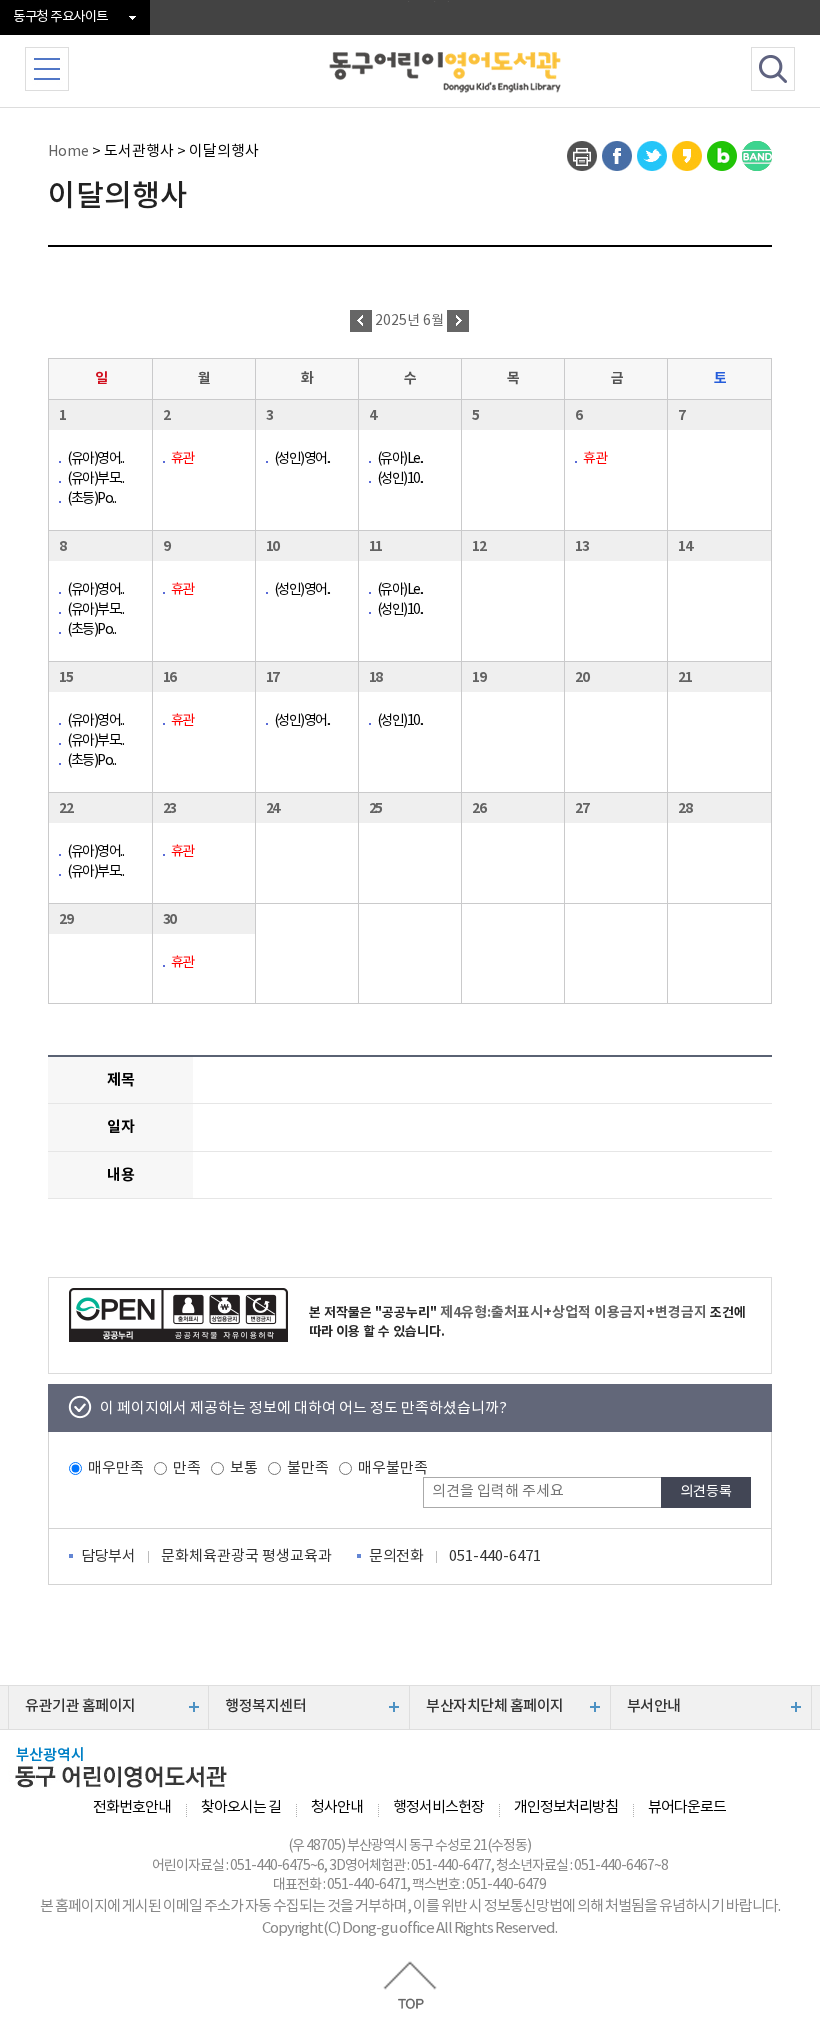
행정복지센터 (265, 1706)
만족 (187, 1468)
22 (65, 808)
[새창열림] (178, 1315)
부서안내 (654, 1706)
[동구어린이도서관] (445, 69)
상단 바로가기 (410, 1985)
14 (684, 546)
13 (581, 546)
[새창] (582, 156)
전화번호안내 (132, 1808)
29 (65, 919)
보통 (244, 1468)
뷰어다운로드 (687, 1808)
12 (478, 546)
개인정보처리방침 (566, 1808)
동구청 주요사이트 (60, 17)
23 (169, 808)
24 (272, 808)
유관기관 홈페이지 (80, 1706)
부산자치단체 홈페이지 (495, 1706)
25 (375, 808)
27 (581, 808)
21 (684, 677)
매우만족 (116, 1468)
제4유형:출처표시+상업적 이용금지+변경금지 (573, 1312)
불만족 (308, 1468)
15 (65, 677)
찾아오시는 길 (241, 1808)
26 (478, 808)
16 (169, 677)
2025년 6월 (411, 321)
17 (272, 677)
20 (581, 677)
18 (375, 677)
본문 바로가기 (410, 1)
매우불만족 (393, 1468)
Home (68, 152)
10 (272, 546)
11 (375, 546)
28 (684, 808)
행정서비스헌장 (438, 1808)
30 (169, 919)
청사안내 (337, 1808)
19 (478, 677)
